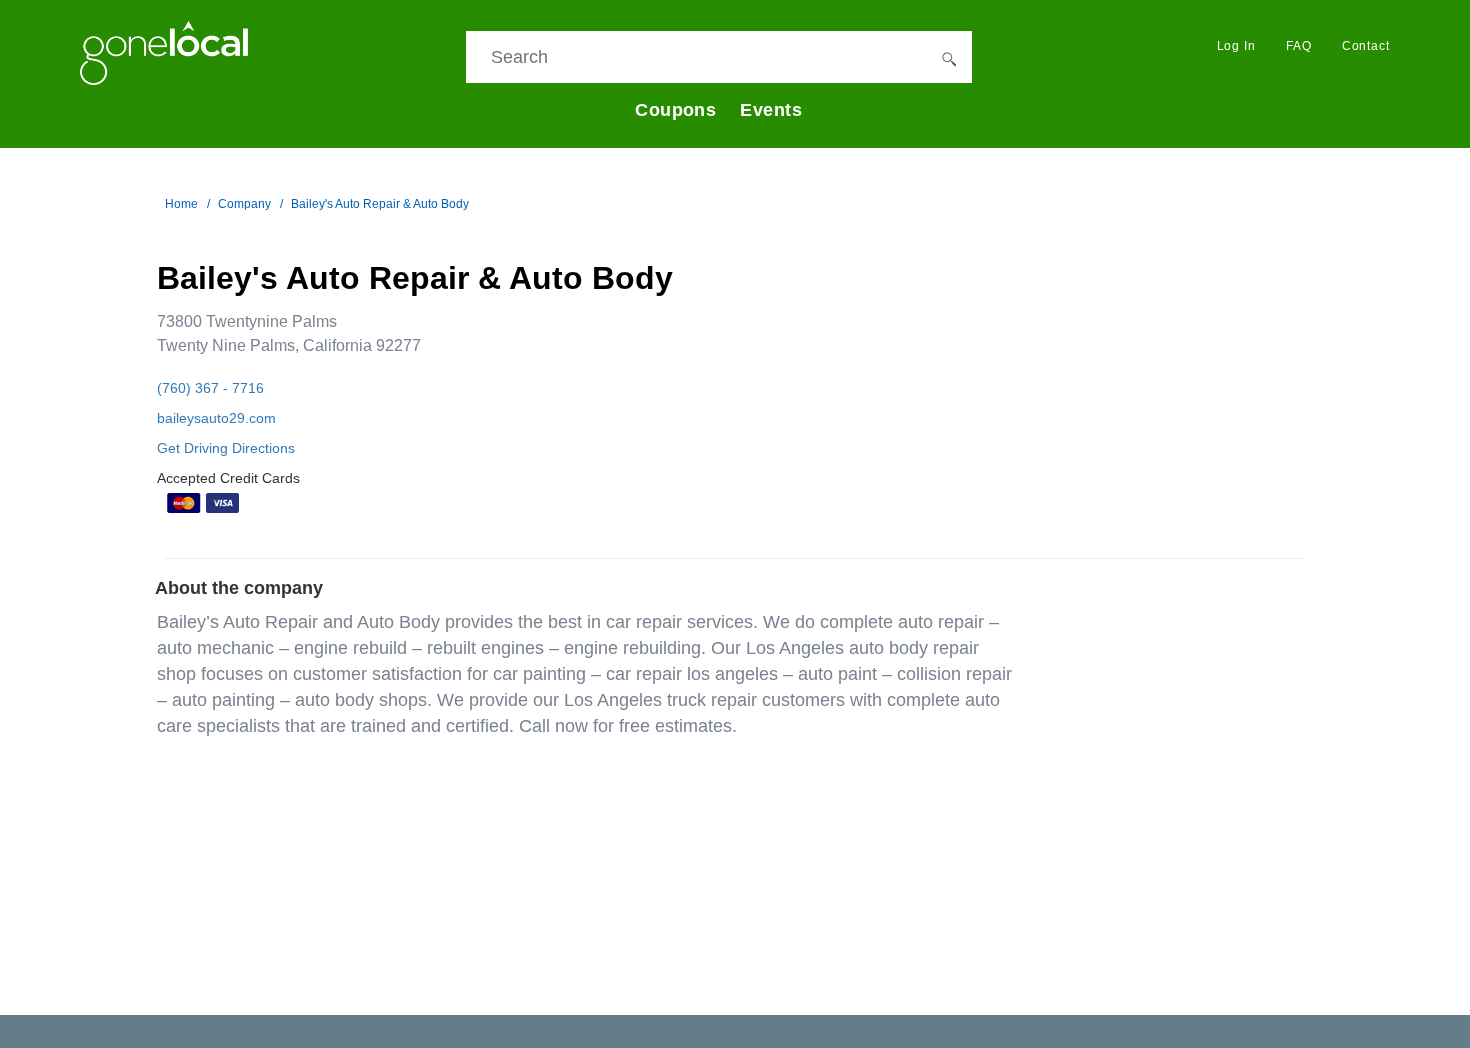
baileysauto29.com (216, 418)
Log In (1236, 46)
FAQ (1299, 46)
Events (771, 110)
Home (181, 204)
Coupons (675, 110)
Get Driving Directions (226, 448)
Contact (1366, 46)
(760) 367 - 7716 (210, 388)
